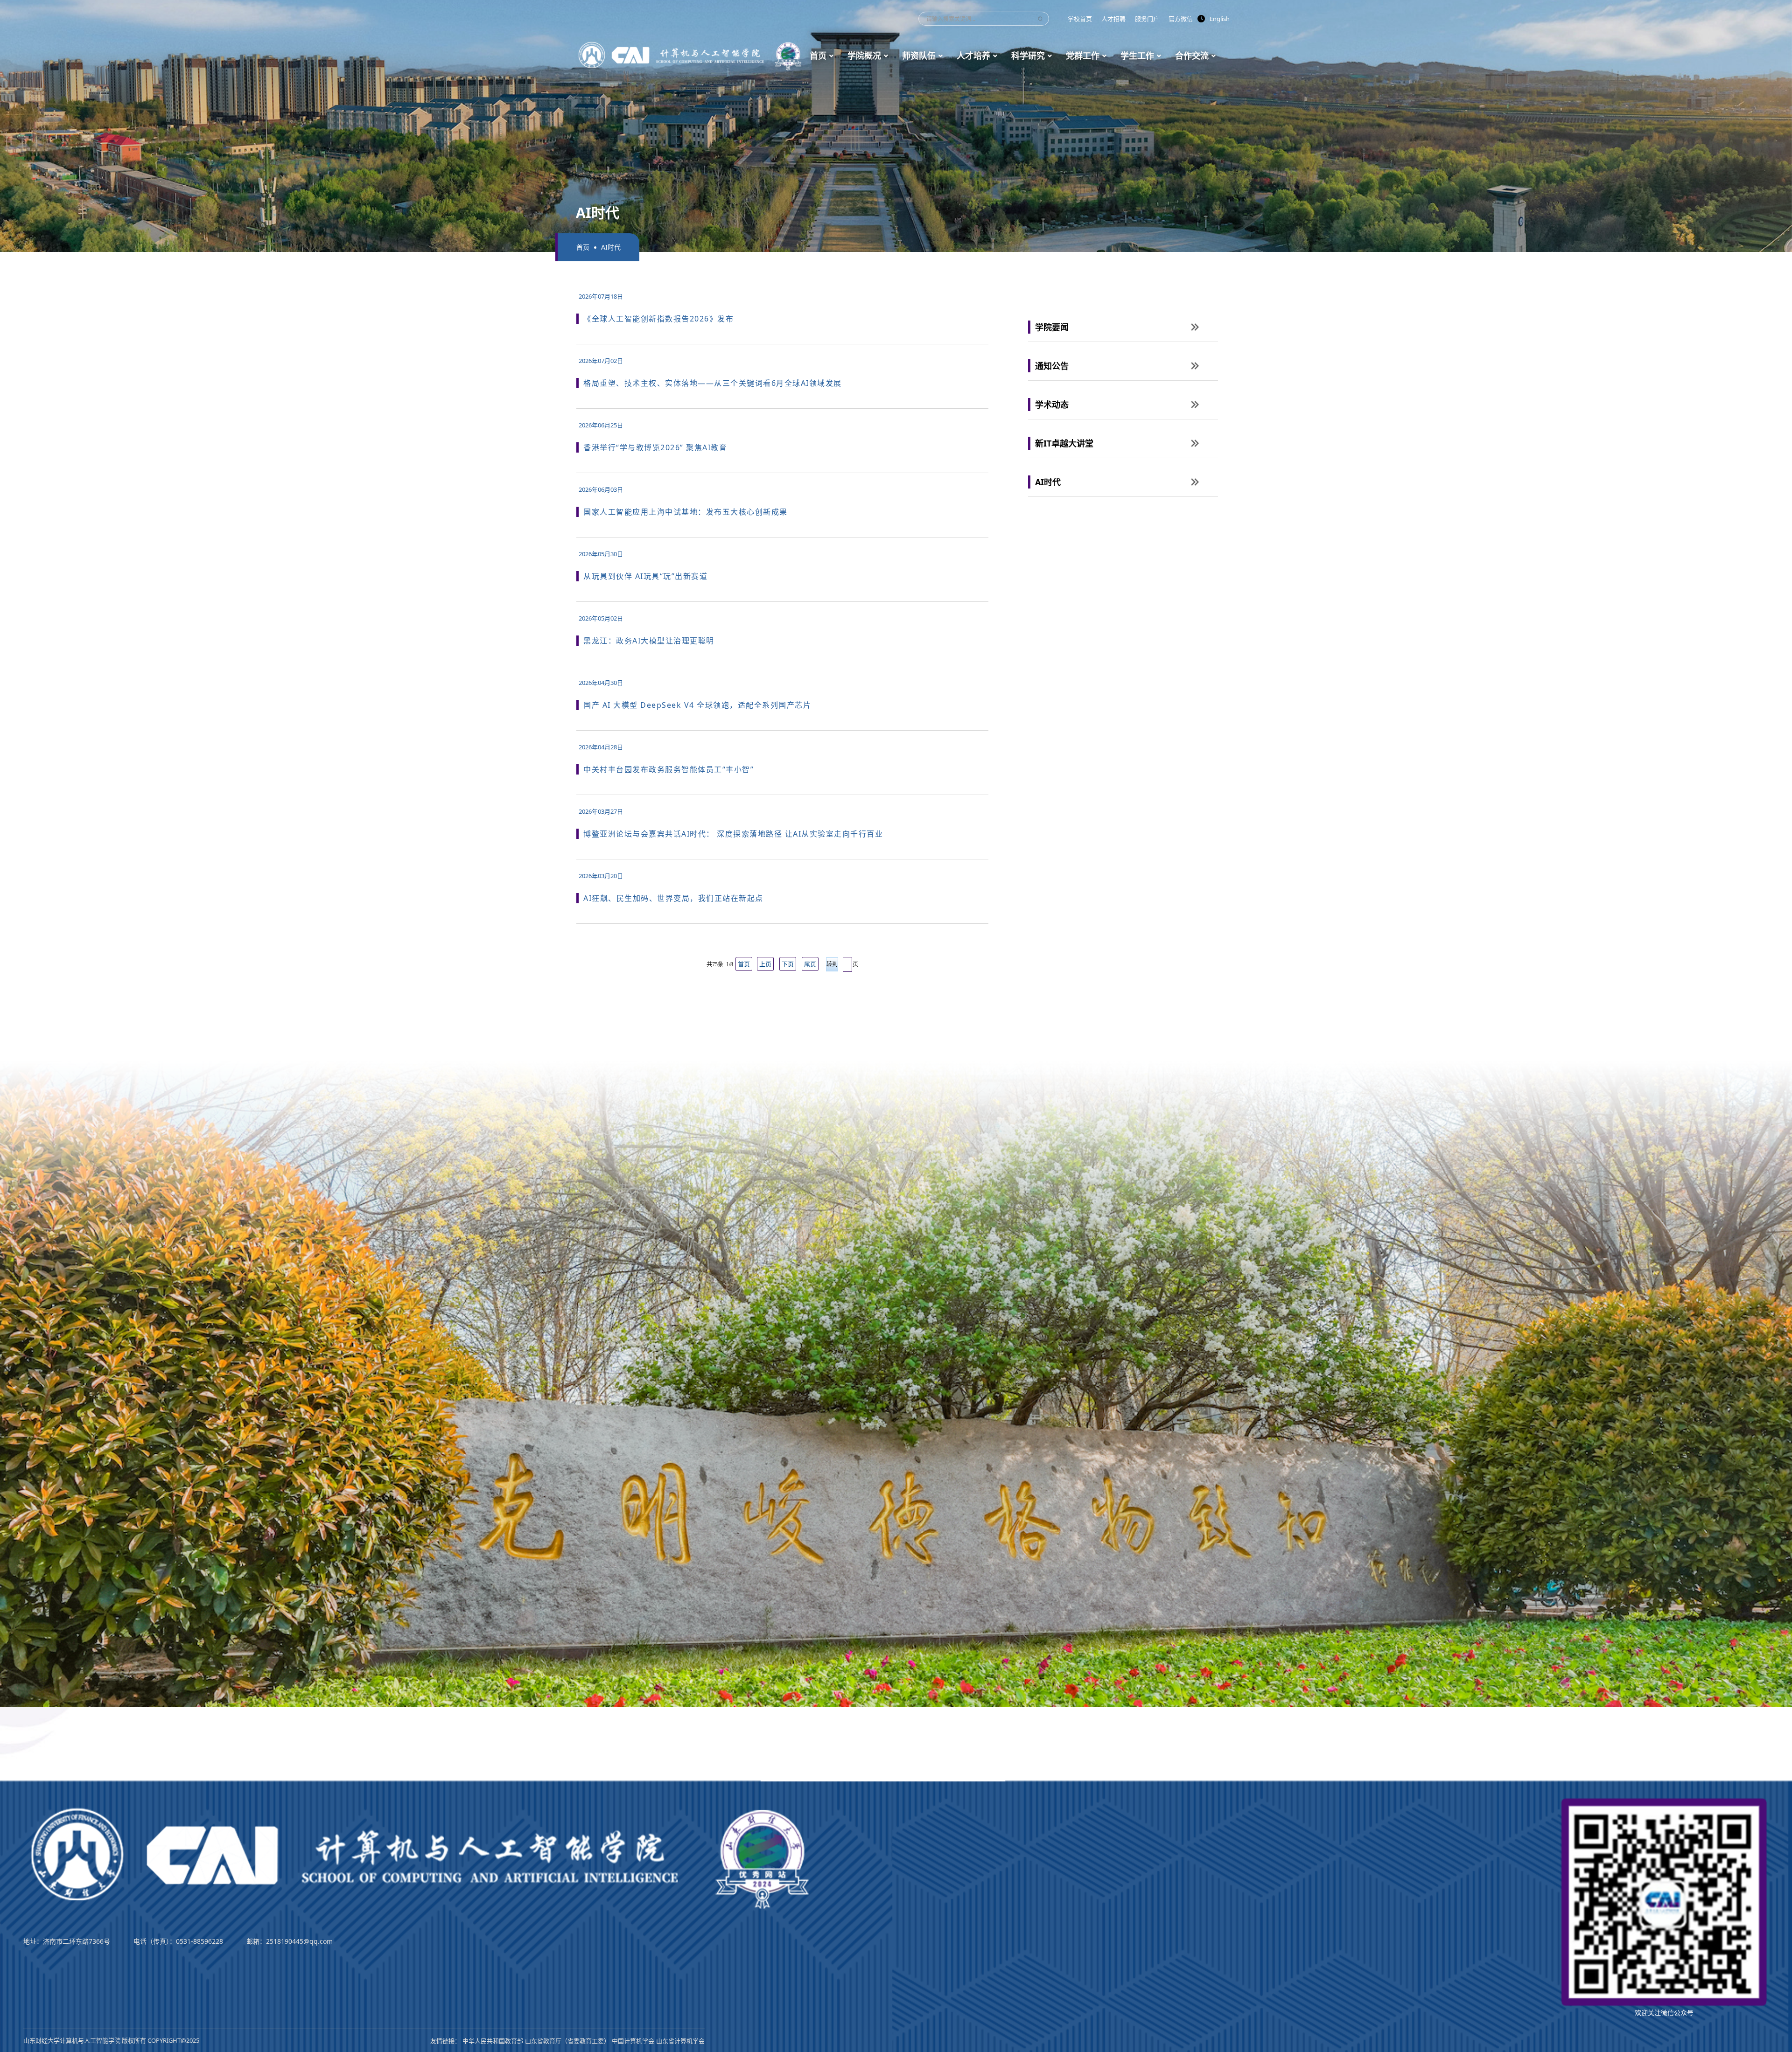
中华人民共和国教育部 (493, 2041)
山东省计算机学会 (680, 2041)
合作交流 (1192, 56)
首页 (818, 56)
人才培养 (973, 56)
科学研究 (1028, 56)
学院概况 (864, 56)
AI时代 (611, 247)
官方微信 (1181, 19)
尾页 (810, 964)
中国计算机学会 (633, 2041)
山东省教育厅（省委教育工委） (567, 2041)
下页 (788, 964)
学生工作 (1137, 56)
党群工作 (1083, 56)
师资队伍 (919, 56)
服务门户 (1147, 19)
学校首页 (1080, 19)
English (1220, 19)
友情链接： (445, 2041)
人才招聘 (1113, 19)
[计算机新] (691, 55)
